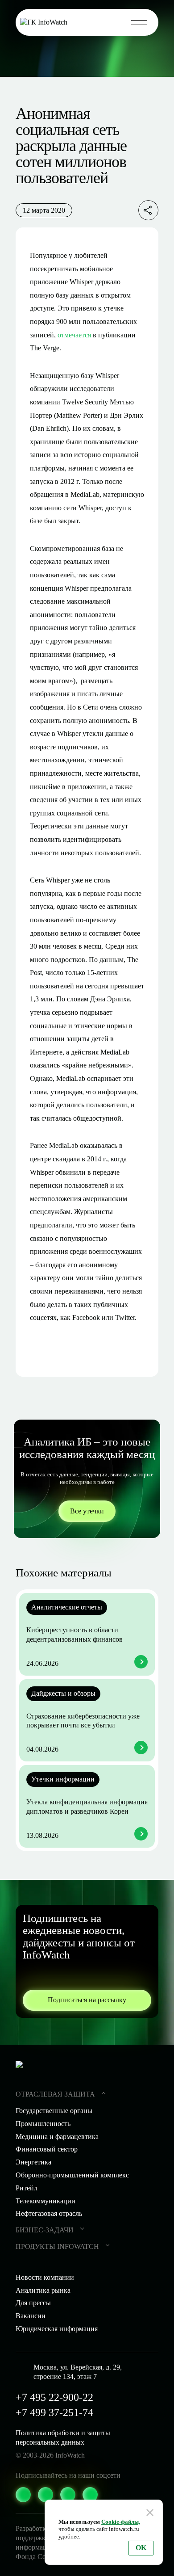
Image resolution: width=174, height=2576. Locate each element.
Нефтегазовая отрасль (49, 2213)
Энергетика (33, 2162)
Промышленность (43, 2124)
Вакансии (31, 2316)
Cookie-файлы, (121, 2522)
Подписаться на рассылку (87, 2000)
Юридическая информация (57, 2329)
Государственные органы (54, 2111)
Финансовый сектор (47, 2149)
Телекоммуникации (46, 2201)
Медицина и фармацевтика (57, 2137)
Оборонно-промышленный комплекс (72, 2175)
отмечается (74, 335)
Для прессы (33, 2303)
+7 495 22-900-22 (54, 2397)
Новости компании (45, 2277)
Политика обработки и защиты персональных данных (63, 2437)
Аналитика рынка (43, 2290)
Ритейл (27, 2188)
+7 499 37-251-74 (54, 2412)
